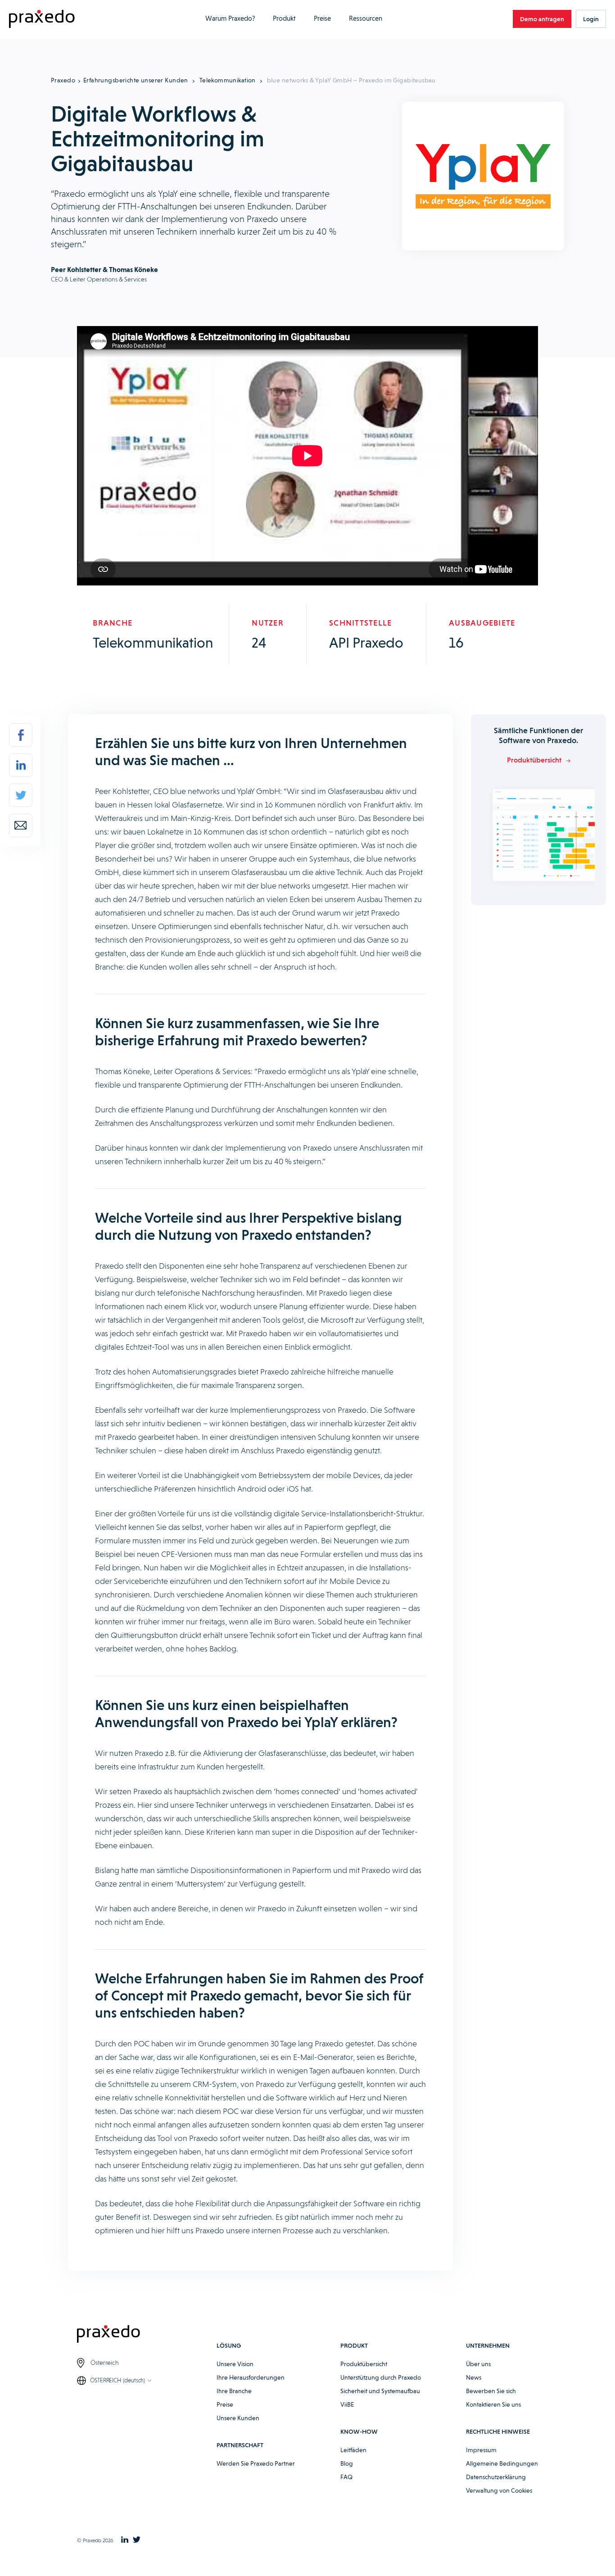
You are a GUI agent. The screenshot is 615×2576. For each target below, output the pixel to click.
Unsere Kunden (238, 2418)
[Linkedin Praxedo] (125, 2540)
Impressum (481, 2450)
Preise (322, 18)
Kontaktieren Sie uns (493, 2404)
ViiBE (347, 2404)
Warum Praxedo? (230, 18)
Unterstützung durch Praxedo (381, 2377)
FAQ (346, 2477)
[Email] (21, 825)
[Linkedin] (21, 765)
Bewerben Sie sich (491, 2391)
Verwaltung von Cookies (499, 2490)
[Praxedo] (42, 19)
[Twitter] (21, 795)
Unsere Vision (235, 2364)
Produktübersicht (364, 2364)
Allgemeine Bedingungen (502, 2463)
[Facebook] (21, 735)
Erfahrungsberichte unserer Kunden (136, 80)
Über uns (478, 2364)
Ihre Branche (234, 2391)
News (474, 2377)
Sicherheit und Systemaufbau (380, 2391)
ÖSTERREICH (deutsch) (118, 2380)
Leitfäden (353, 2450)
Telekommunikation (228, 80)
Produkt (284, 18)
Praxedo (63, 80)
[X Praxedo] (137, 2540)
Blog (347, 2463)
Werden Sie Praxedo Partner (256, 2463)
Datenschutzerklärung (496, 2477)
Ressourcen (366, 18)
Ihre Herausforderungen (251, 2377)
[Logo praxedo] (147, 2335)
